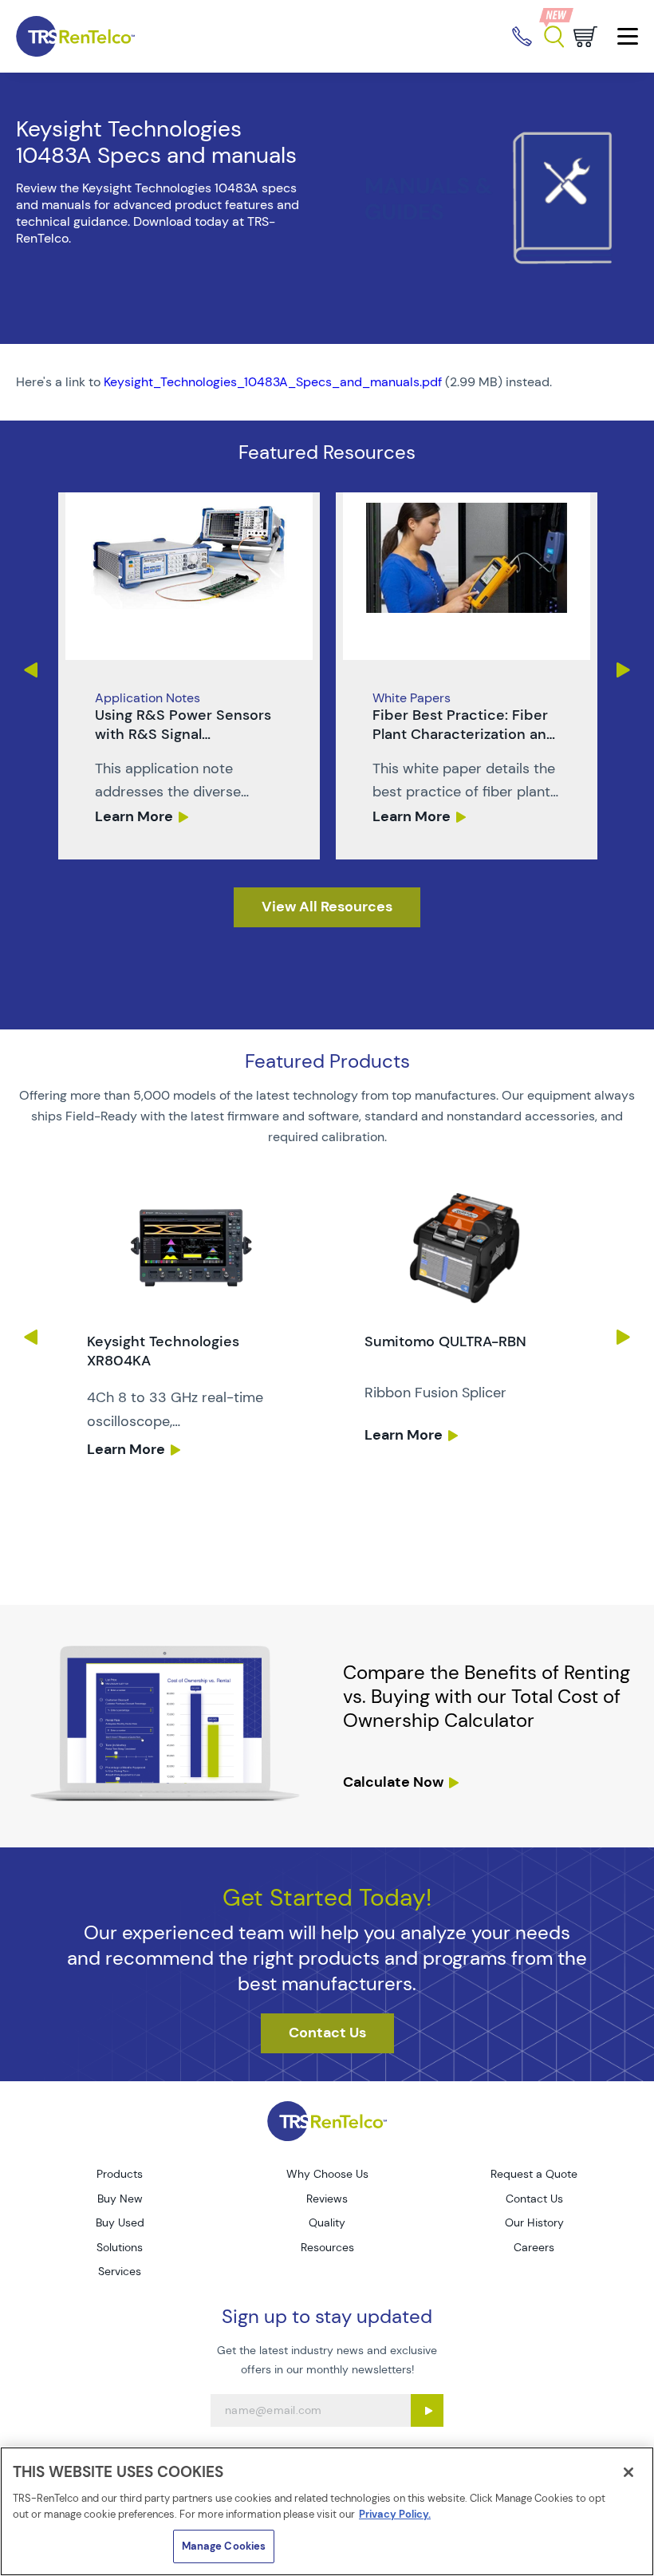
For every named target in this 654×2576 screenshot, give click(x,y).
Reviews (327, 2199)
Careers (534, 2247)
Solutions (120, 2247)
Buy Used (120, 2222)
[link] (189, 676)
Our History (534, 2222)
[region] (327, 2511)
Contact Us (534, 2199)
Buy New (120, 2199)
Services (120, 2271)
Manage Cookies (224, 2546)
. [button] (189, 676)
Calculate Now (393, 1782)
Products (120, 2174)
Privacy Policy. (395, 2514)
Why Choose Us (327, 2174)
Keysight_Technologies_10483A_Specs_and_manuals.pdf (273, 382)
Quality (327, 2222)
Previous (30, 670)
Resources (327, 2247)
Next (624, 670)
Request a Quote (534, 2174)
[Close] (628, 2472)
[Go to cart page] (585, 37)
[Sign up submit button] (427, 2410)
